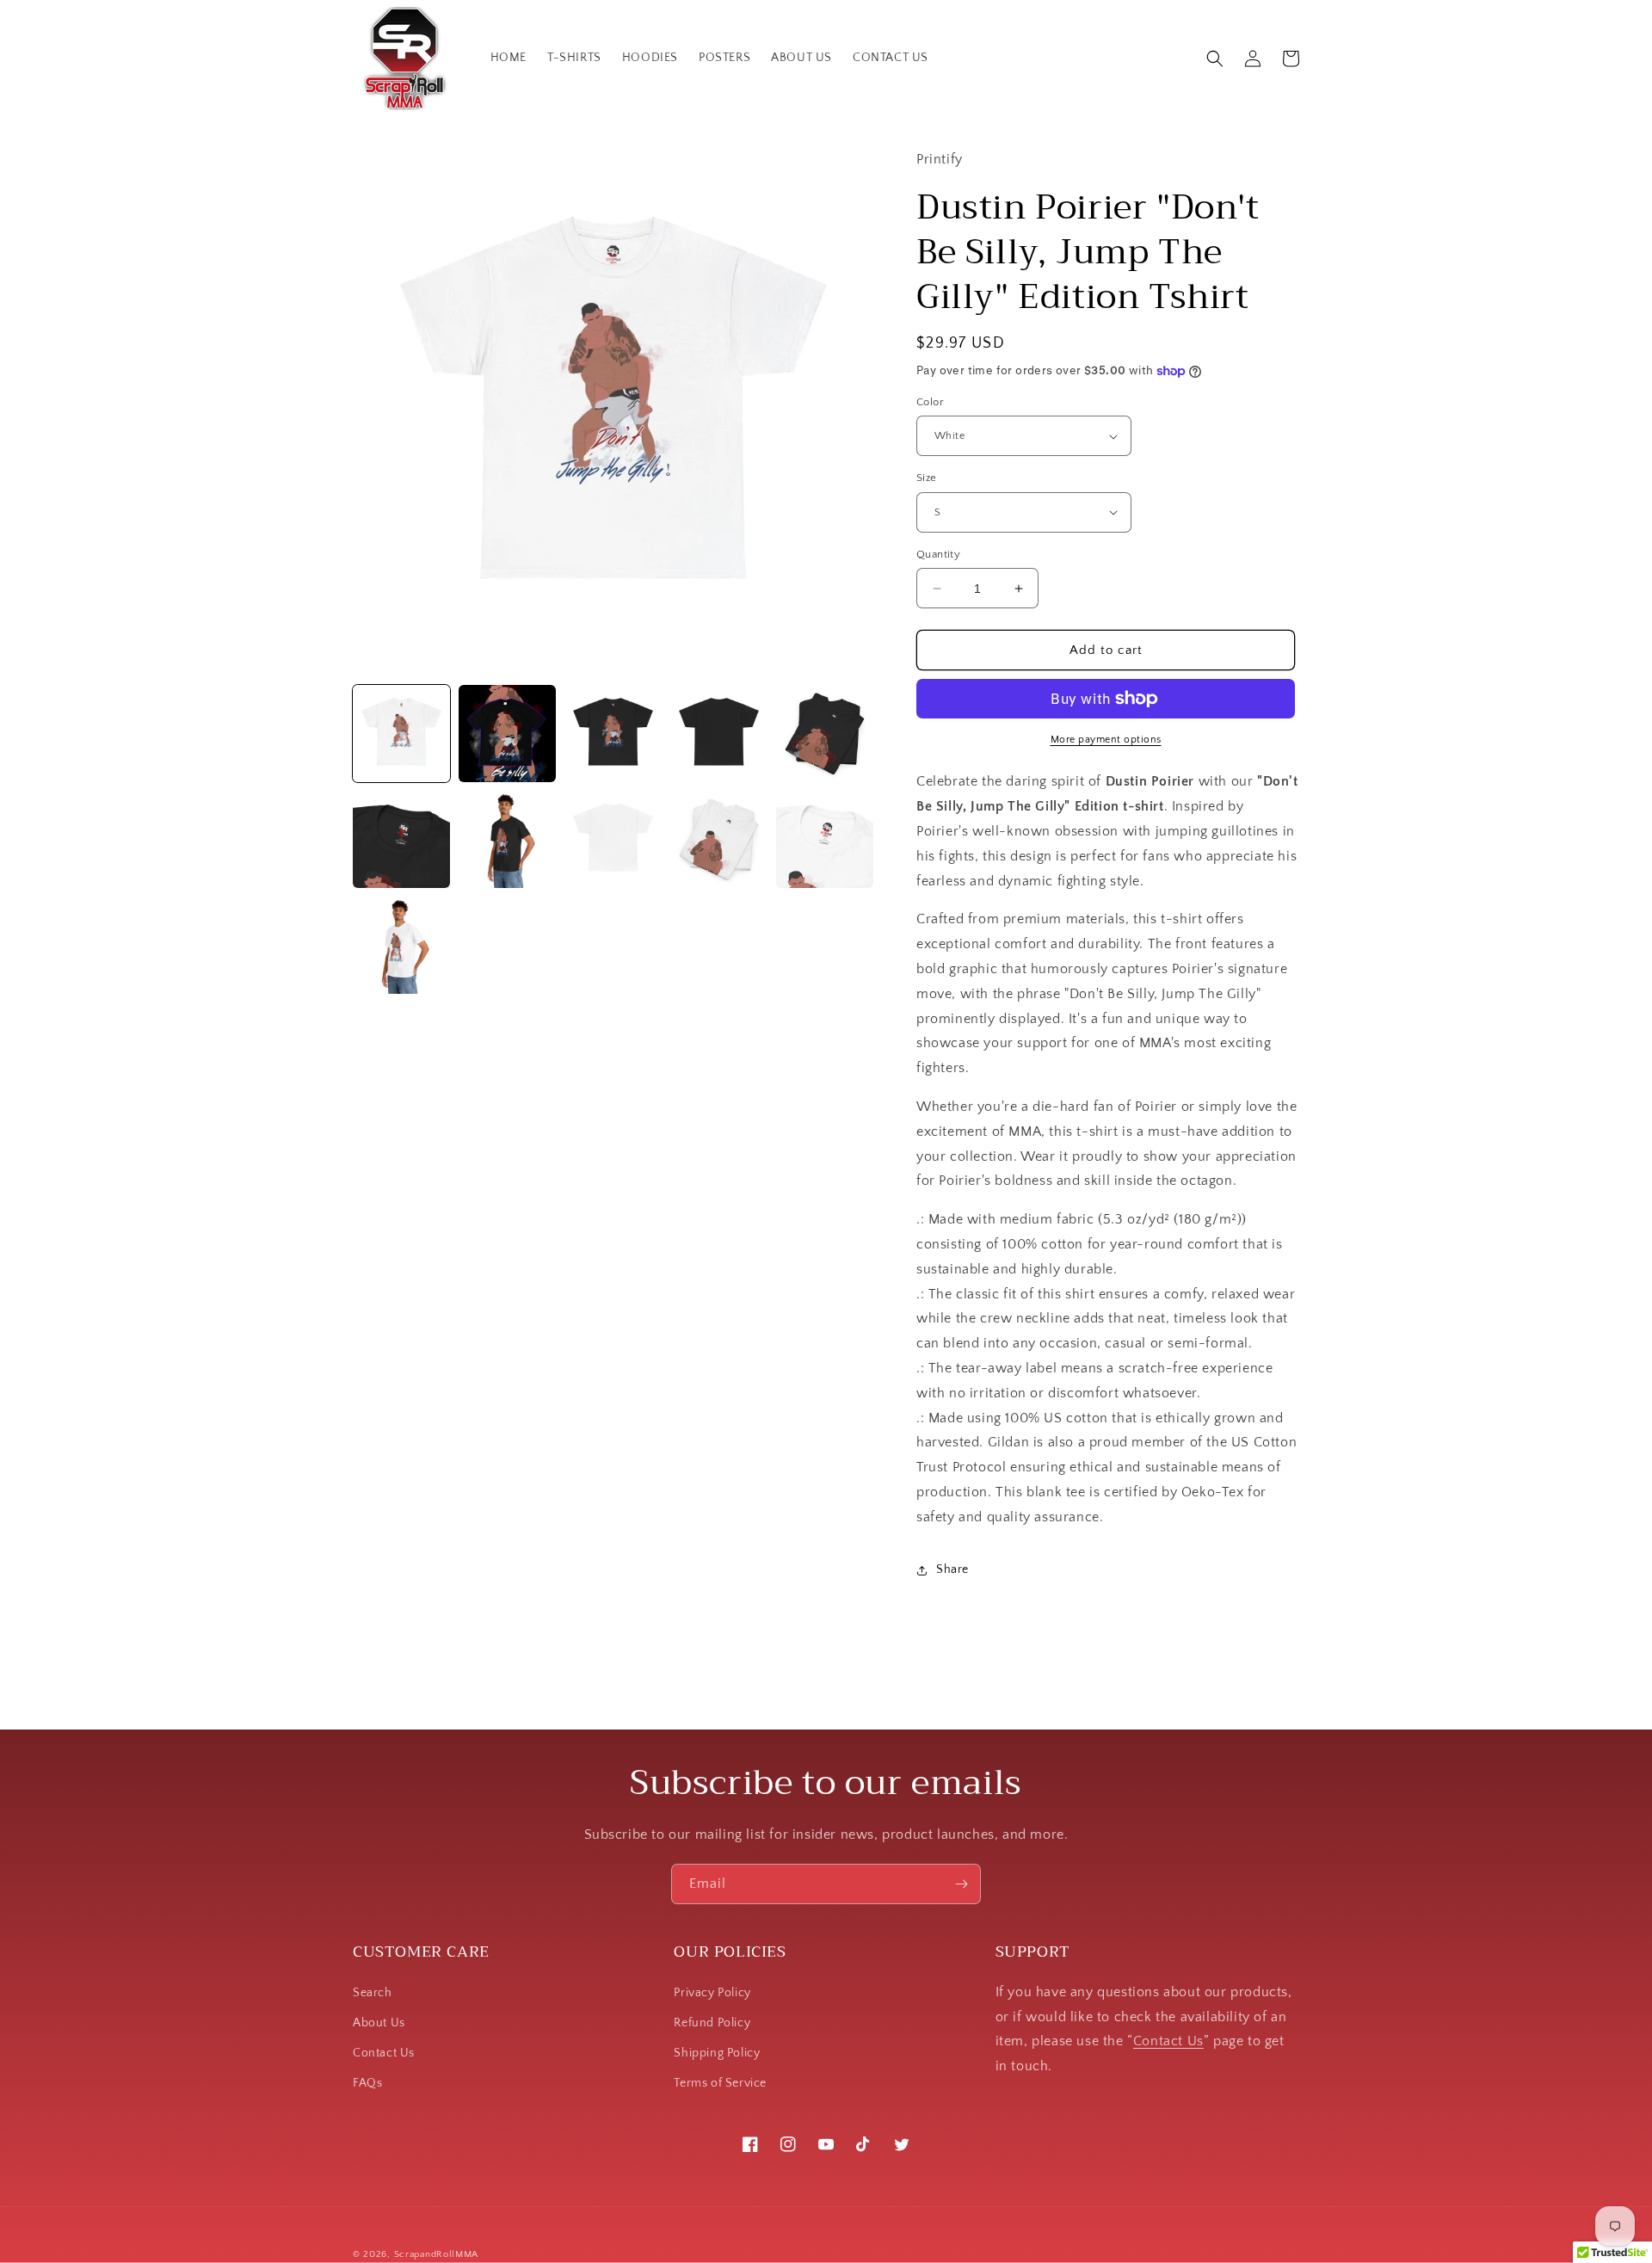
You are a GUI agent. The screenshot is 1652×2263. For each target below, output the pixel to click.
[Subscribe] (961, 1884)
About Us (379, 2023)
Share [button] (952, 1569)
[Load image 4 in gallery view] (719, 734)
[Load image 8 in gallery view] (613, 839)
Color (930, 402)
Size (927, 478)
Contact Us (384, 2053)
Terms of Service (720, 2083)
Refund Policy (712, 2023)
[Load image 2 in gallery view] (507, 734)
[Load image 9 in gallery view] (719, 839)
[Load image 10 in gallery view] (825, 839)
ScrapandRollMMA (437, 2254)
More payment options (1106, 740)
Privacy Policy (712, 1993)
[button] (1215, 59)
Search (373, 1993)
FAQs (367, 2083)
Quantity (938, 554)
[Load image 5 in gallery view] (825, 734)
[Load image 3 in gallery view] (613, 734)
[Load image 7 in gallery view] (507, 839)
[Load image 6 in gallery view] (401, 839)
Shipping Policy (717, 2053)
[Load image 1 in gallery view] (401, 734)
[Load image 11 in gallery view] (401, 945)
